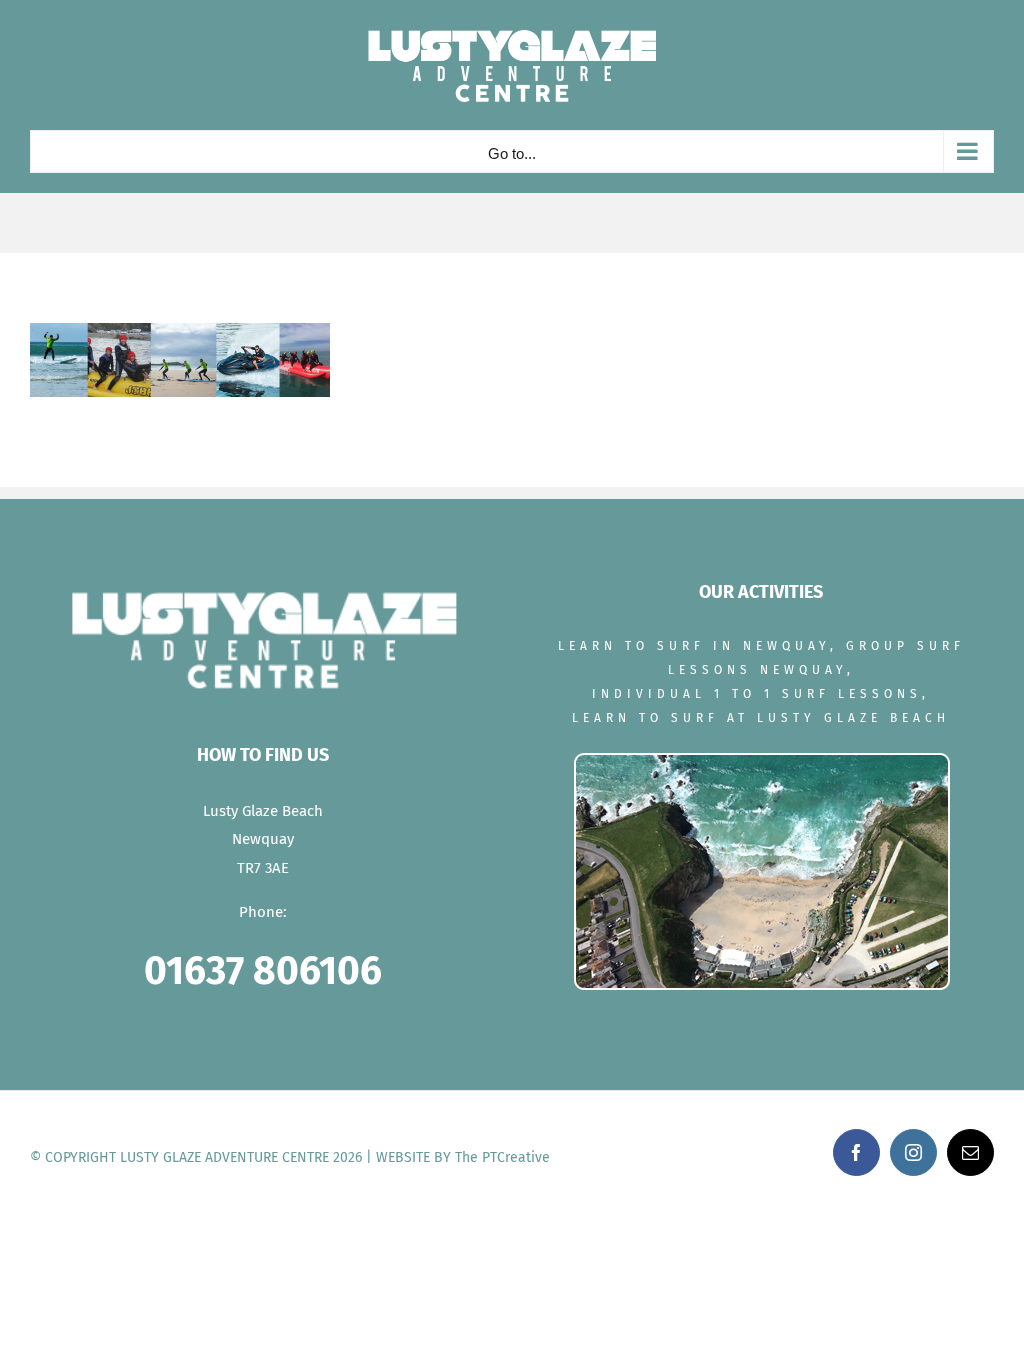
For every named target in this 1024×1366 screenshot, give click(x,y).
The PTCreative (502, 1157)
